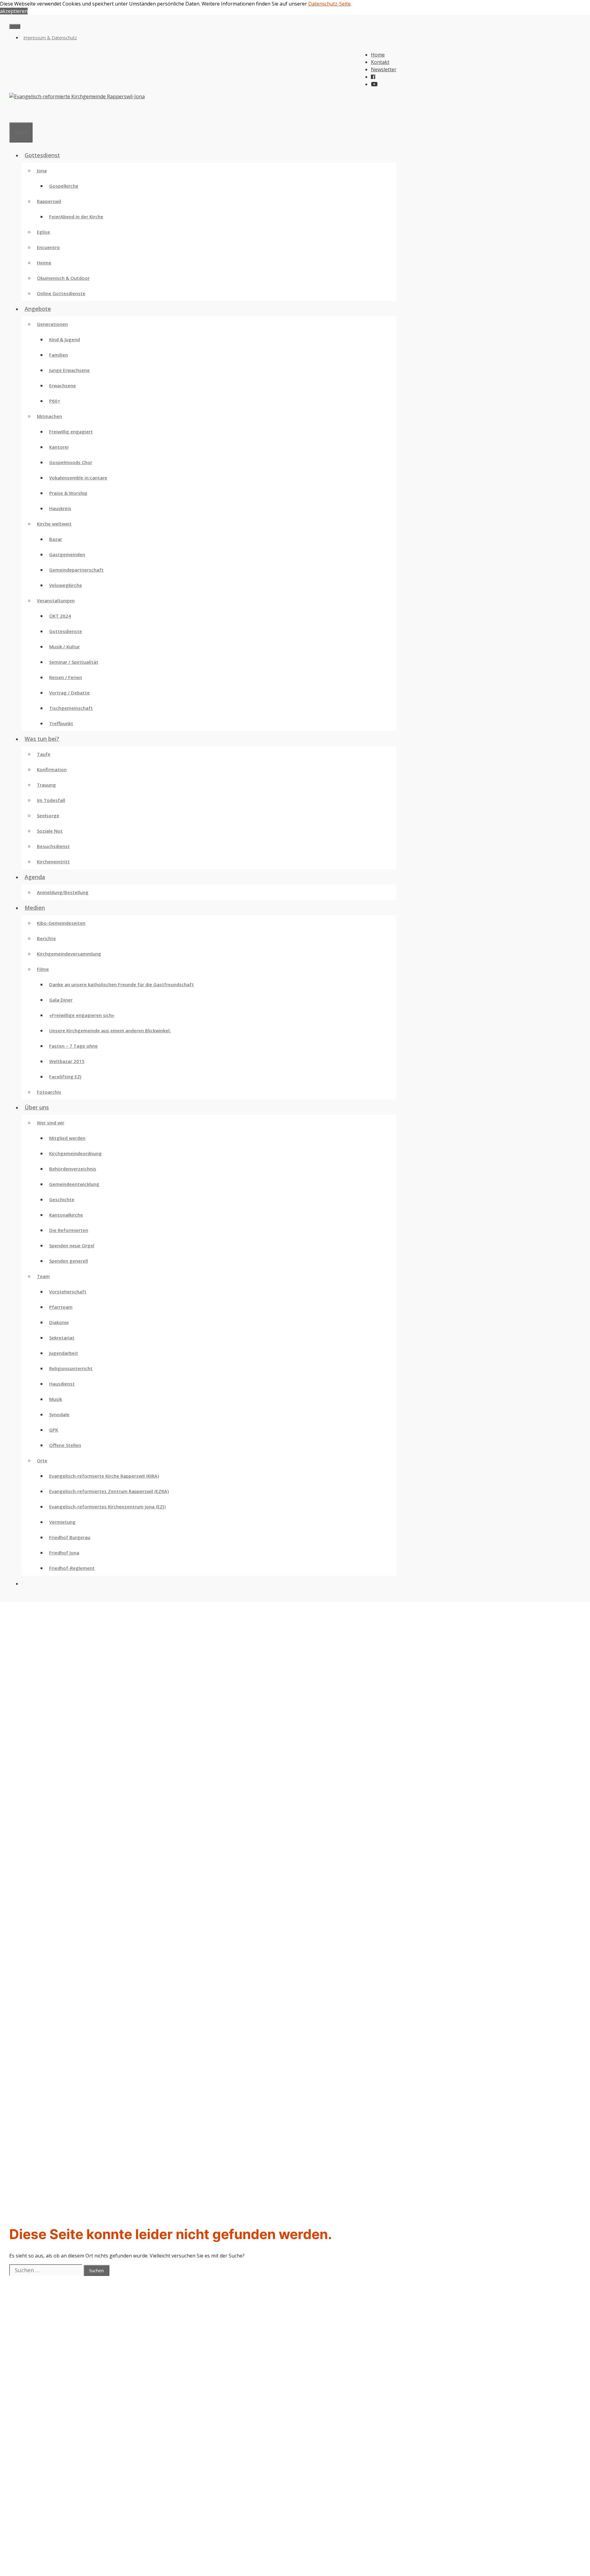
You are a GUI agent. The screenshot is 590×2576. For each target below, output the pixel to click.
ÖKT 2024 (60, 616)
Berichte (46, 938)
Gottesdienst (42, 155)
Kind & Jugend (65, 339)
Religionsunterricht (71, 1368)
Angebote (38, 309)
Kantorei (59, 447)
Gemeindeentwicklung (74, 1184)
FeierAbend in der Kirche (76, 217)
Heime (44, 263)
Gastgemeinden (67, 554)
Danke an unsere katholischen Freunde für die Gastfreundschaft (122, 984)
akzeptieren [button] (14, 11)
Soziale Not (50, 831)
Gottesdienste (66, 631)
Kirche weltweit (54, 524)
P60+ (55, 401)
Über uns (37, 1107)
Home (378, 55)
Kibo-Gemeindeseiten (61, 923)
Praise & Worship (68, 493)
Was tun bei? (42, 739)
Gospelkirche (64, 186)
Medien (35, 908)
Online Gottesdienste (61, 293)
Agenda (35, 877)
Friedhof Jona (64, 1553)
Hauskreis (60, 508)
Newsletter (384, 69)
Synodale (59, 1414)
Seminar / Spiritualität (74, 662)
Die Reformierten (69, 1230)
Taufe (44, 754)
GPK (54, 1430)
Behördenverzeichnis (73, 1169)
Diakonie (59, 1322)
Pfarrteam (61, 1307)
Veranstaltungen (56, 600)
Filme (43, 969)
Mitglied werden (67, 1138)
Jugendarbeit (64, 1353)
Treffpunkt (61, 723)
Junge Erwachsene (69, 370)
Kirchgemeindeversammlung (69, 954)
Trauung (46, 785)
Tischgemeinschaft (71, 708)
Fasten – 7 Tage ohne (73, 1046)
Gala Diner (61, 1000)
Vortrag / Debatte (69, 693)
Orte (42, 1460)
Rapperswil (49, 201)
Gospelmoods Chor (71, 462)
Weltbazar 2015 (67, 1061)
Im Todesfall (51, 800)
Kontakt (380, 62)
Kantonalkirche (66, 1215)
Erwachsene (63, 385)
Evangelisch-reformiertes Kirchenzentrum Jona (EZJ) (107, 1507)
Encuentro (48, 247)
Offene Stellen (65, 1445)
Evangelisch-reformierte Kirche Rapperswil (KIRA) (104, 1476)
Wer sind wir (51, 1123)
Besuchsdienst (53, 846)
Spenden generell (69, 1261)
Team (43, 1276)
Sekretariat (62, 1338)
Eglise (43, 232)
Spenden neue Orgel (72, 1245)
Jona (42, 170)
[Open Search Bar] (12, 115)
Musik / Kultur (65, 647)
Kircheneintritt (53, 862)
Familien (59, 355)
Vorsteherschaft (68, 1292)
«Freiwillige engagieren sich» (82, 1015)
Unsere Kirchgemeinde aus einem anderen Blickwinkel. (110, 1030)
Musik (56, 1399)
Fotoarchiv (49, 1092)
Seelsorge (48, 815)
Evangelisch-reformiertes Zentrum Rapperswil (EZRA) (109, 1491)
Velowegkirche (66, 585)
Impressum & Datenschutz (50, 38)
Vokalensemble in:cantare (78, 478)
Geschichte (62, 1199)
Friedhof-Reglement (72, 1568)
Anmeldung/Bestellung (63, 892)
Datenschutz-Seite (329, 4)
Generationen (52, 324)
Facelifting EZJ (65, 1077)
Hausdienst (62, 1384)
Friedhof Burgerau (70, 1537)
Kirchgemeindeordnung (75, 1153)
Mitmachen (49, 416)
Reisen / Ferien (66, 677)
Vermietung (62, 1522)
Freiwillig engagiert (71, 432)
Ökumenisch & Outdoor (63, 278)
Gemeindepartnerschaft (76, 570)
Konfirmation (52, 769)
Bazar (56, 539)
